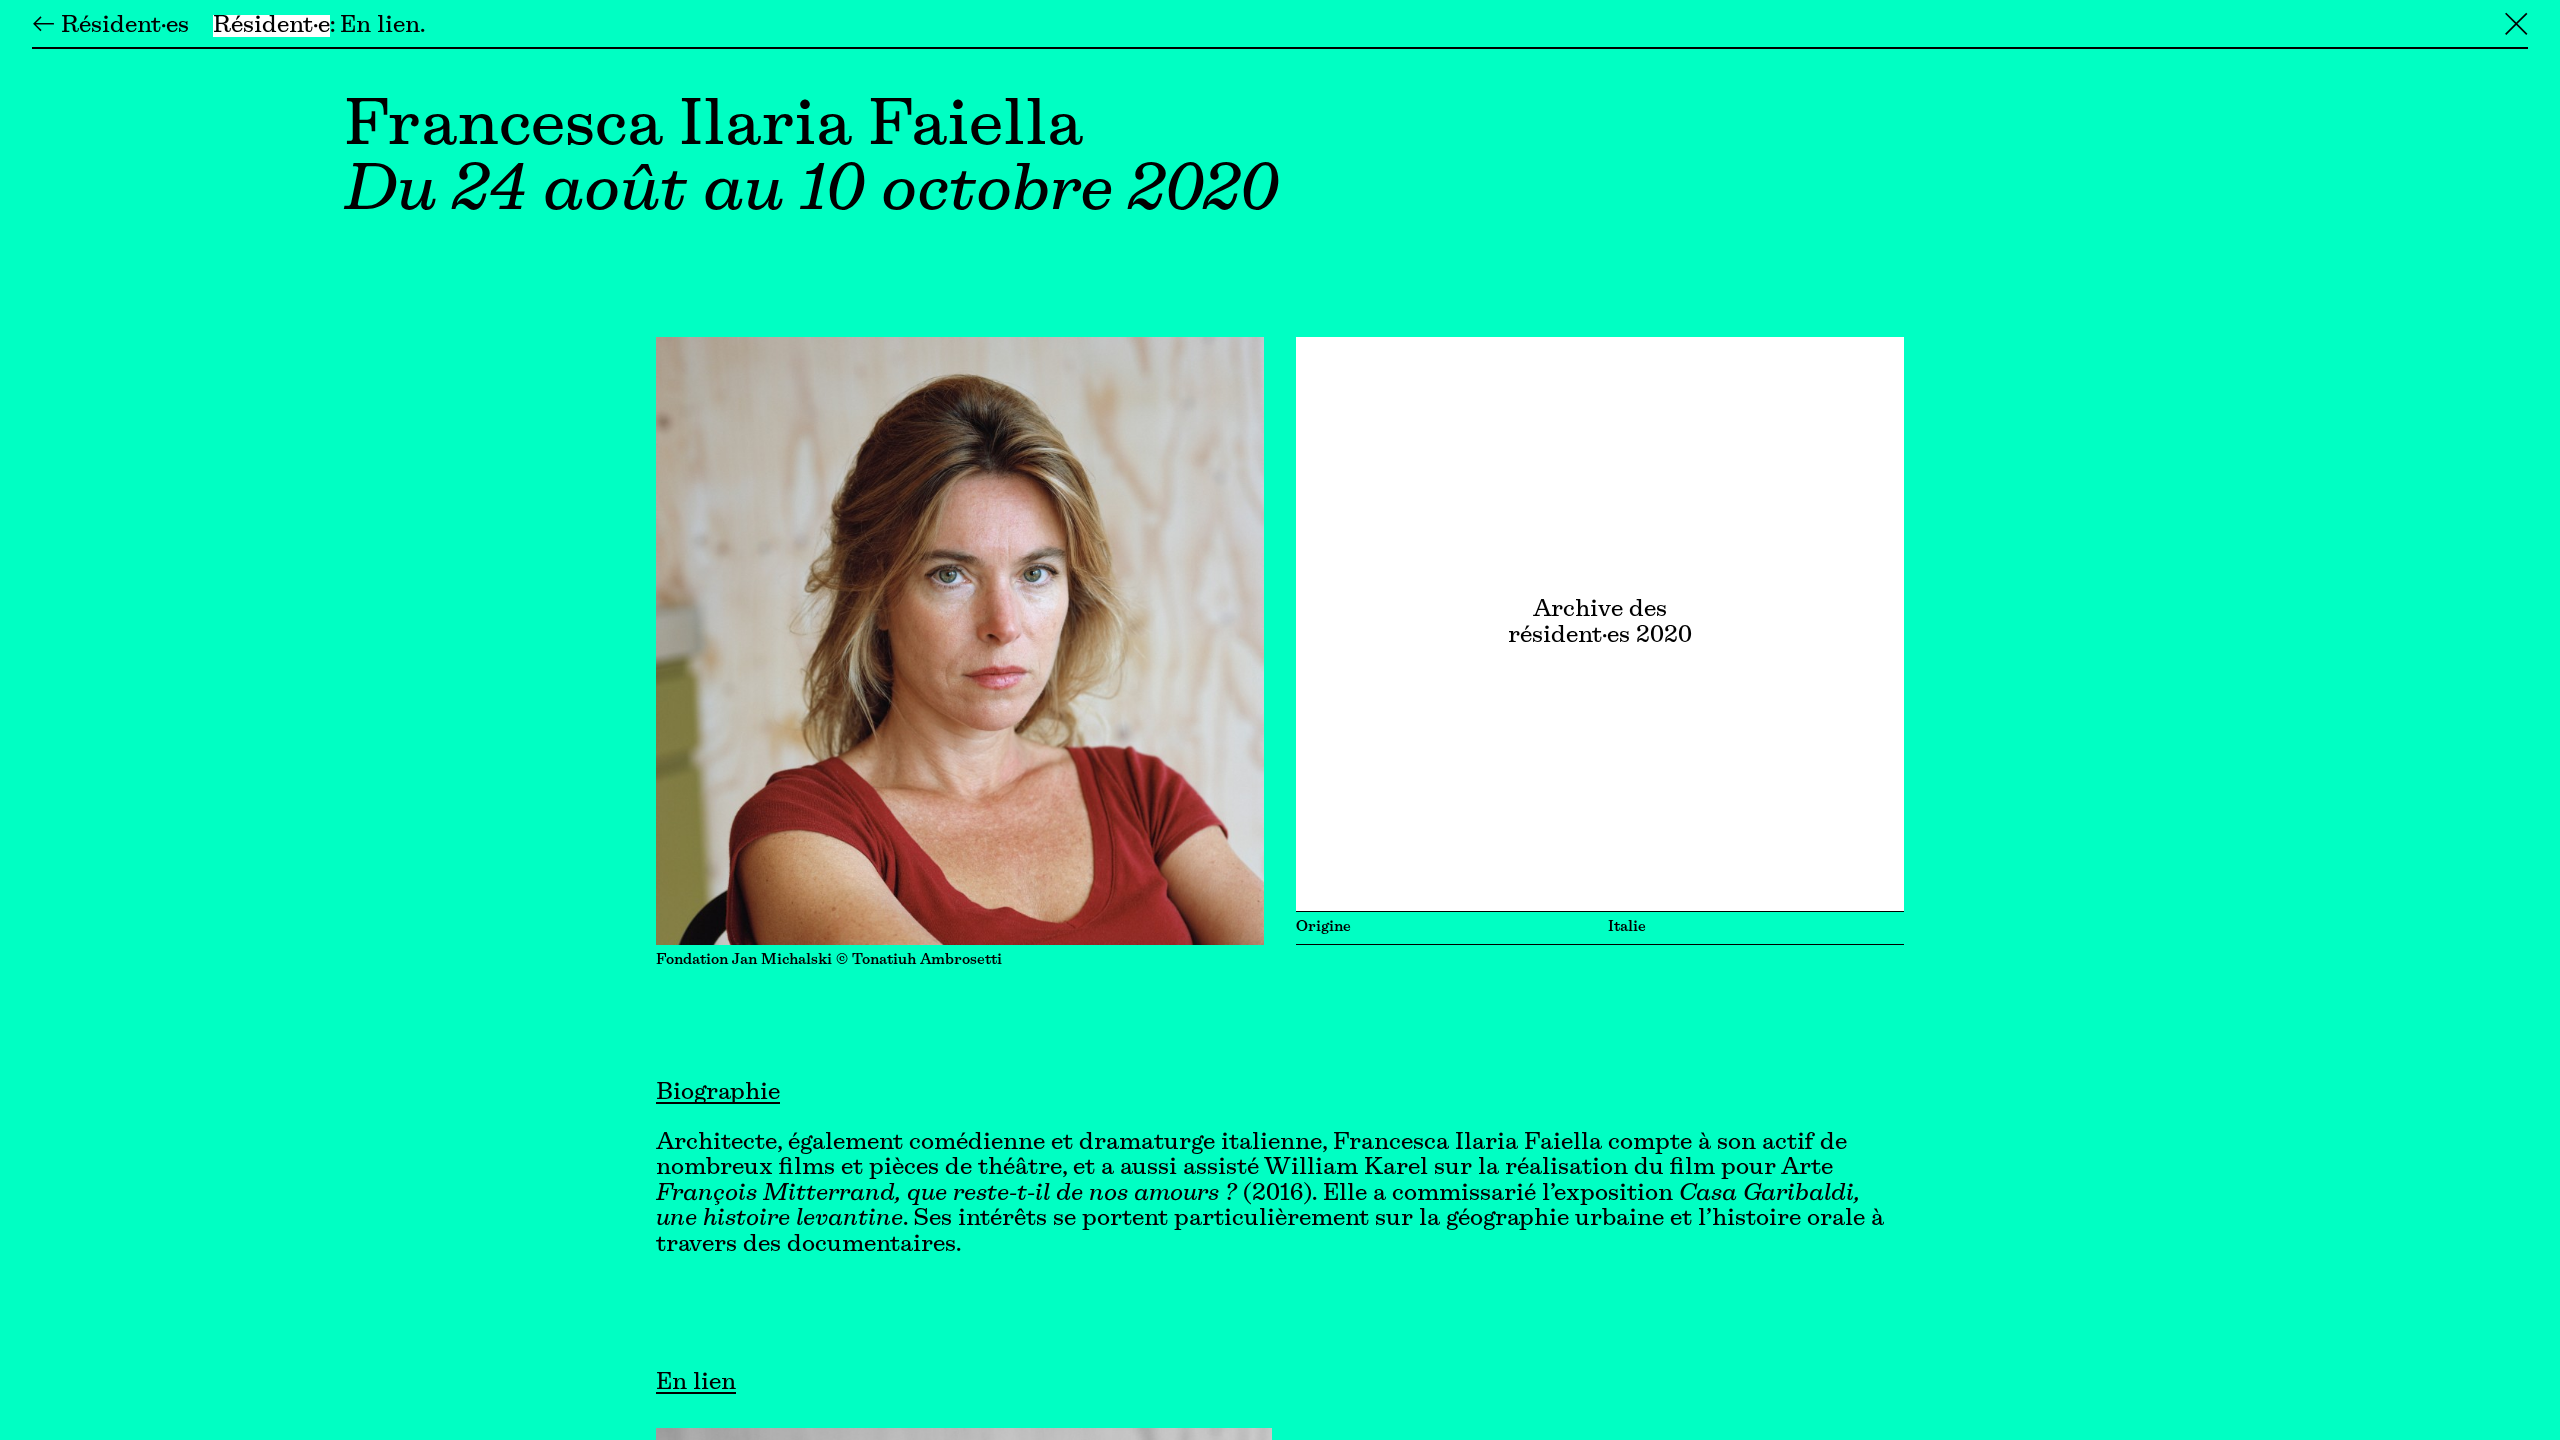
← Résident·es (110, 26)
